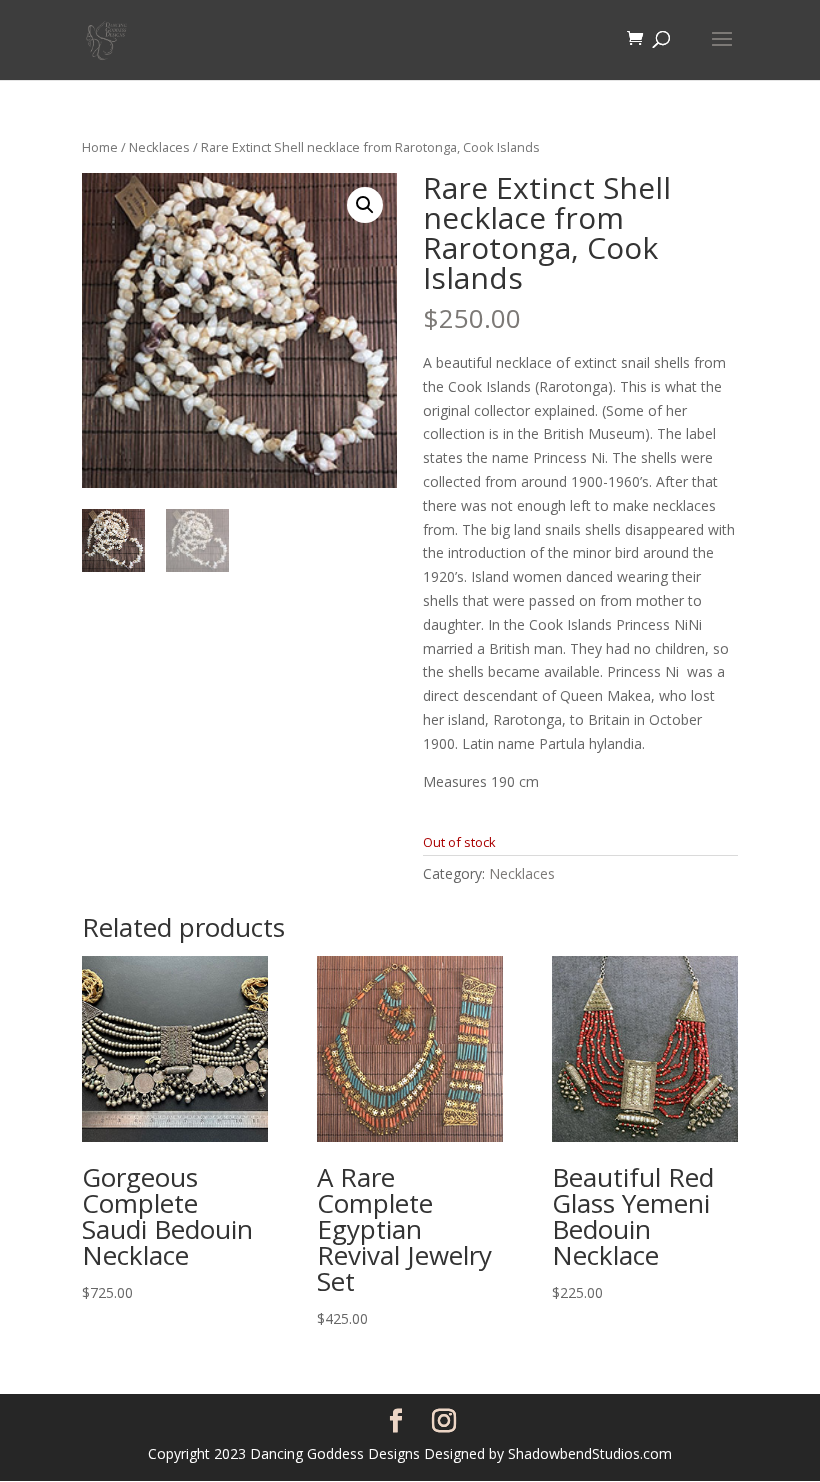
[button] (365, 205)
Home (100, 147)
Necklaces (159, 147)
